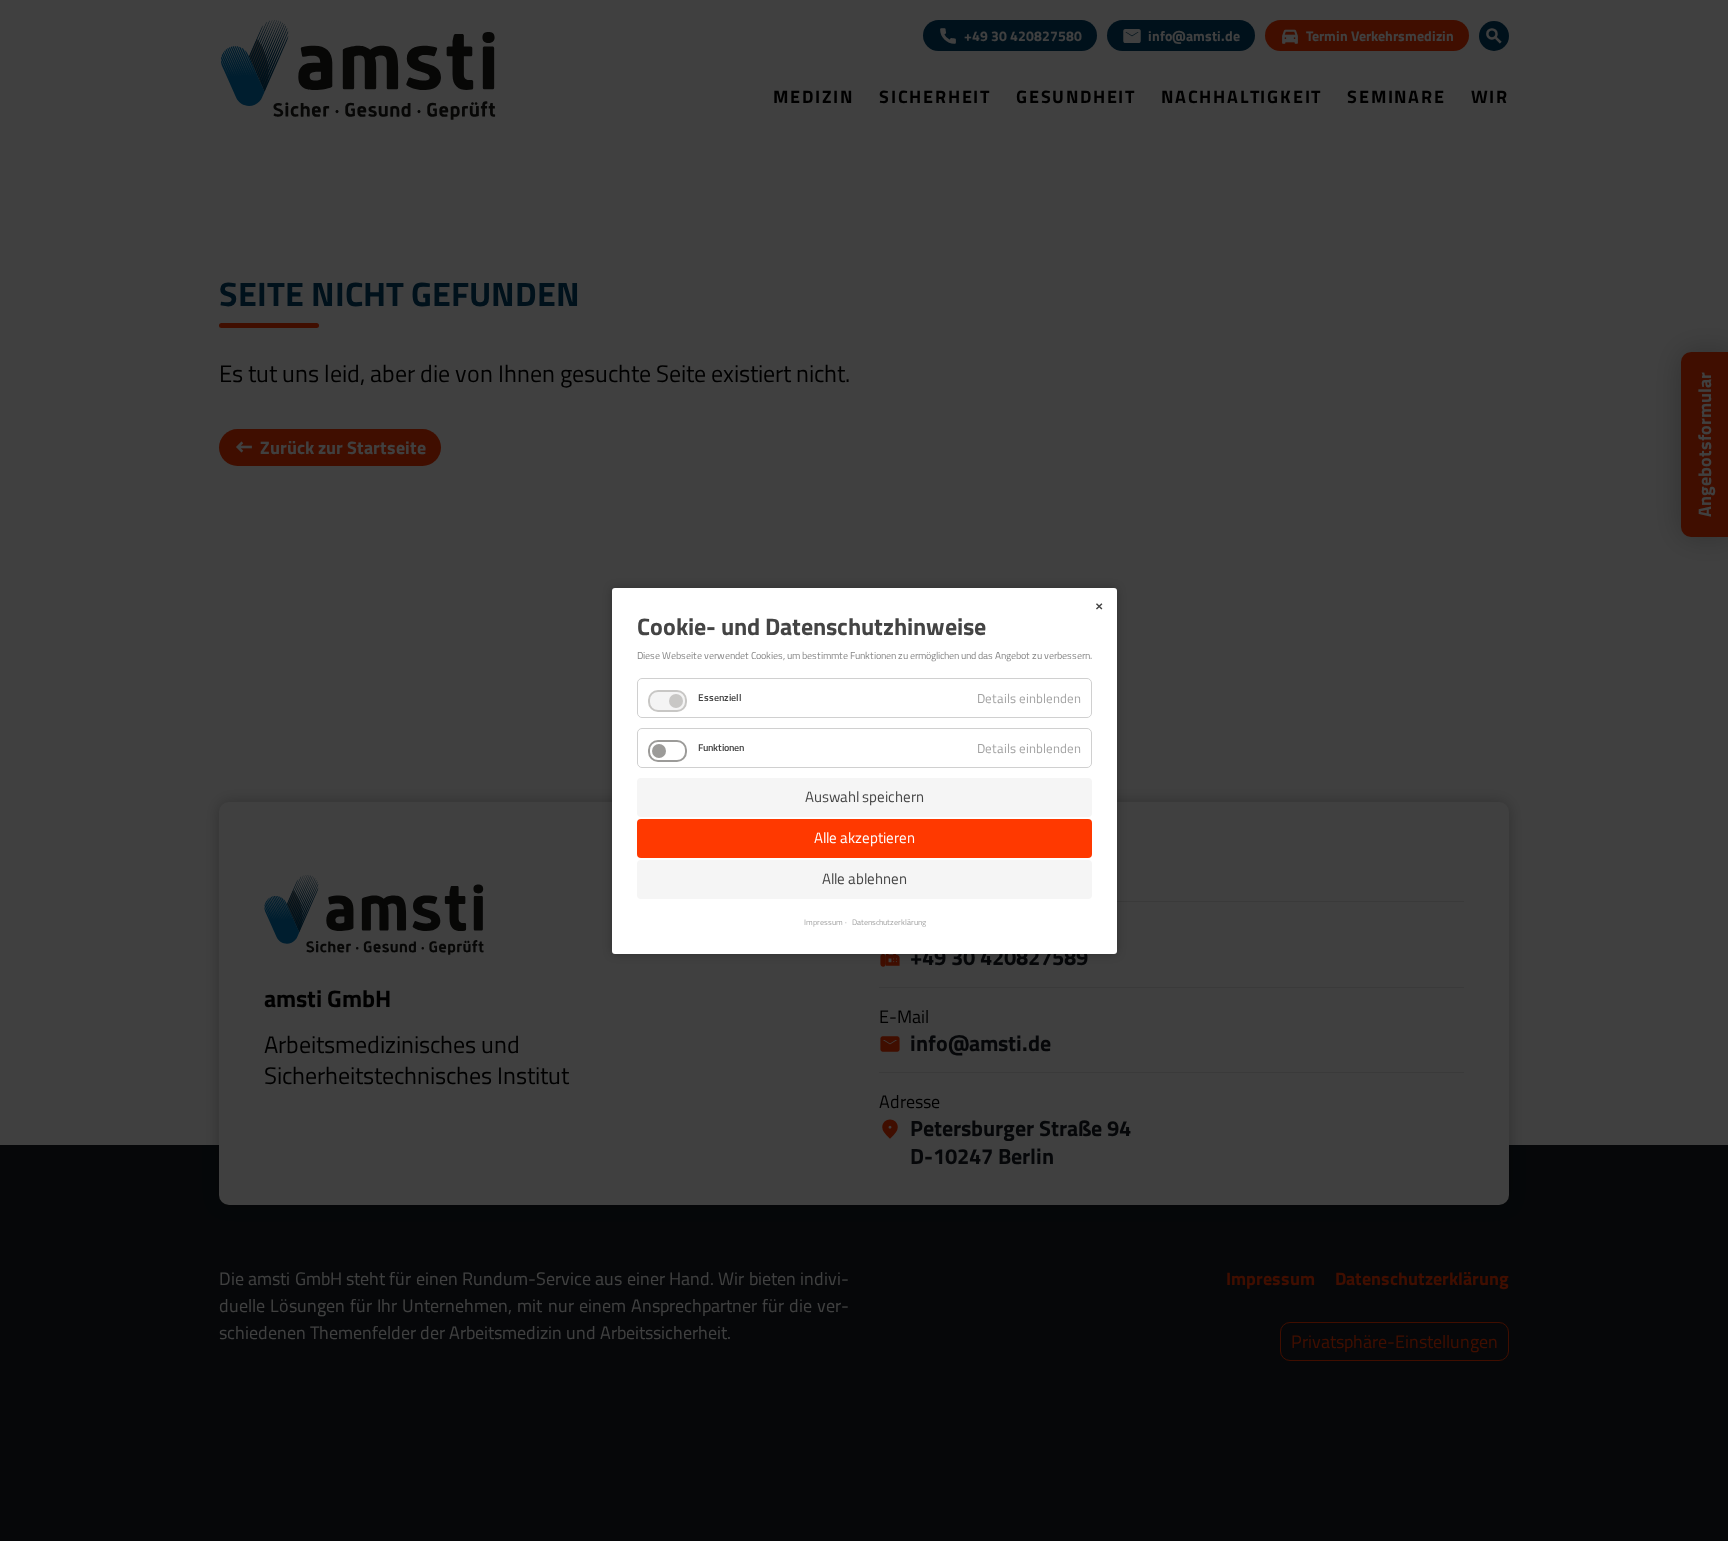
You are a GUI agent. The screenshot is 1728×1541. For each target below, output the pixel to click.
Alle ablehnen (864, 878)
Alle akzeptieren (864, 837)
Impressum (822, 921)
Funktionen (721, 747)
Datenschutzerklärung (888, 921)
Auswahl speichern (864, 796)
